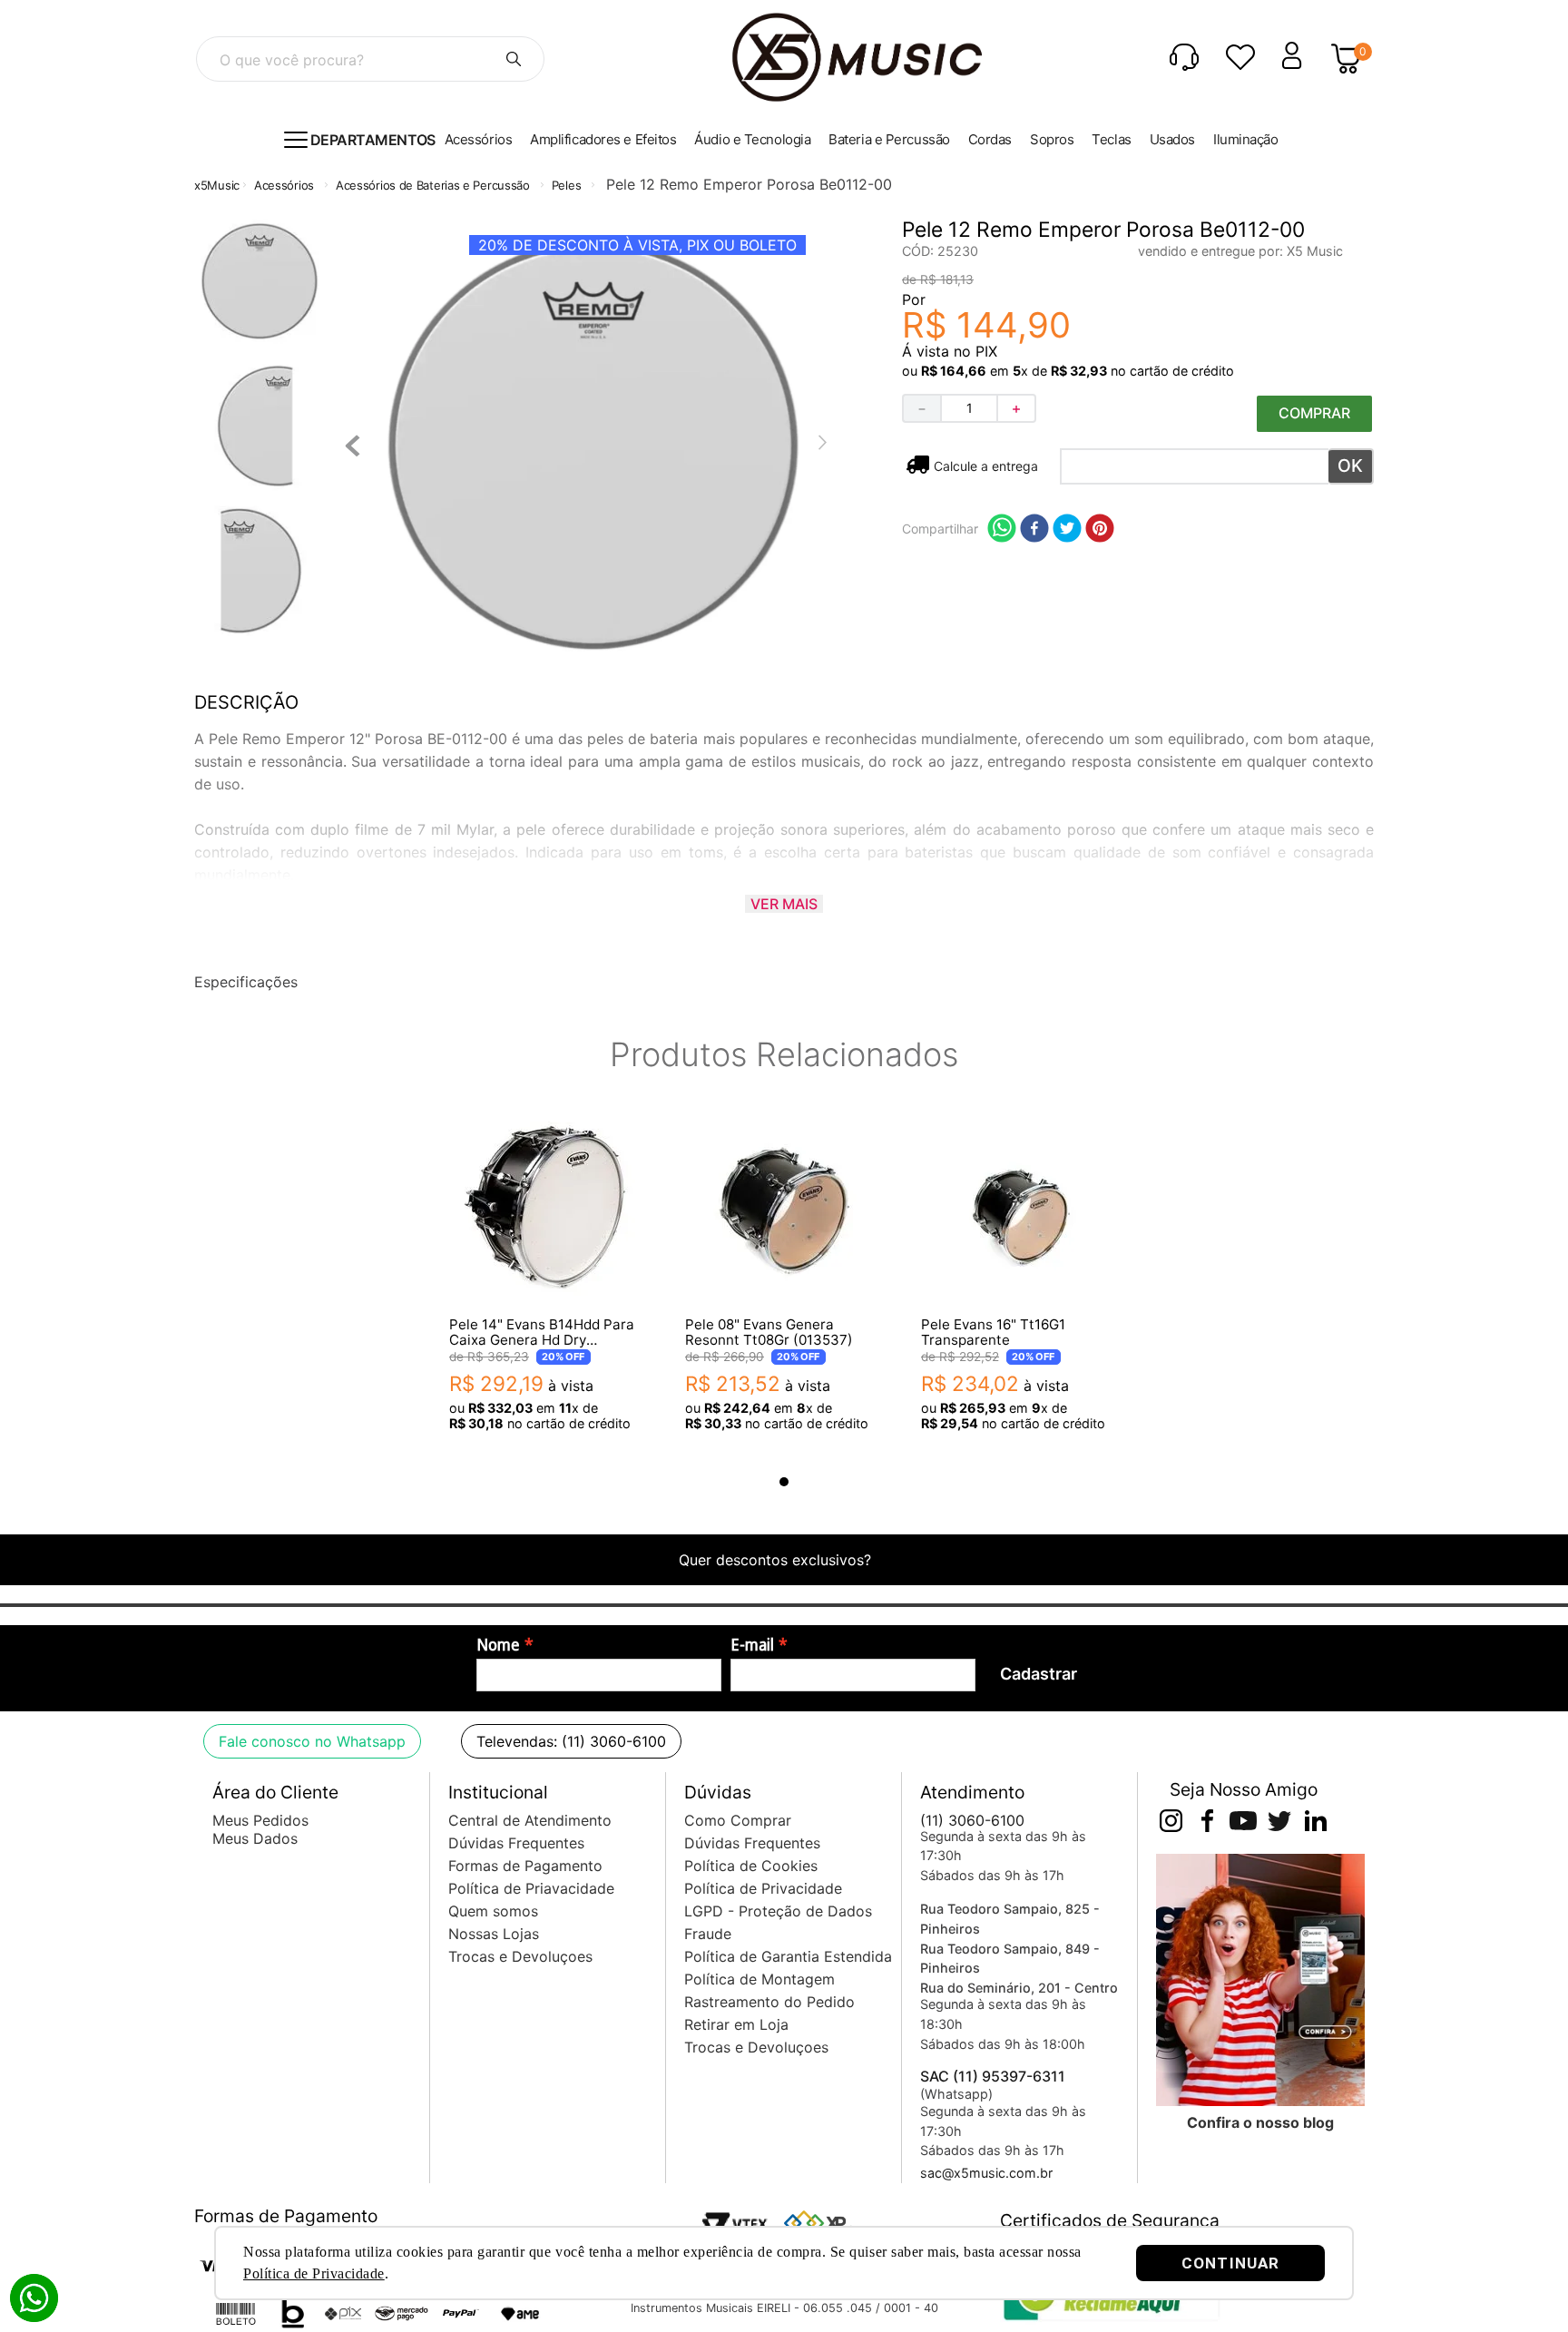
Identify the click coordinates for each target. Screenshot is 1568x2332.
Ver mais (784, 904)
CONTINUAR (1230, 2263)
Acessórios (284, 185)
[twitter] (1067, 529)
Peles (567, 185)
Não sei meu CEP (985, 466)
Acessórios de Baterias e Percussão (433, 185)
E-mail (752, 1645)
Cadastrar (1039, 1674)
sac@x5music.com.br (986, 2173)
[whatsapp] (1002, 529)
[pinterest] (1100, 529)
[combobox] (370, 59)
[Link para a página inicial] (217, 186)
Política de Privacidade (314, 2273)
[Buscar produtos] (514, 59)
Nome (498, 1645)
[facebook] (1034, 529)
